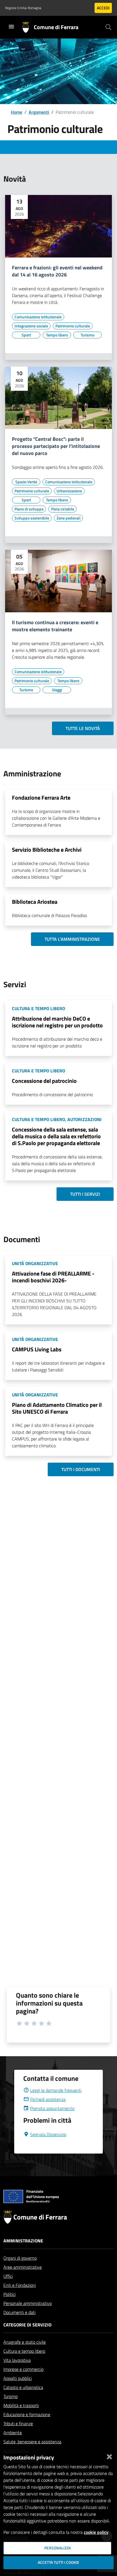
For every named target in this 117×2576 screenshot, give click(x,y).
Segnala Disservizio (48, 2134)
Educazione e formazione (27, 2414)
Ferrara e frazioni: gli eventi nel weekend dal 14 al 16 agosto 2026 (57, 271)
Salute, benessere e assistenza (32, 2442)
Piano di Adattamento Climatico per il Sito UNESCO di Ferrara (57, 1408)
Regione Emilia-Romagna (23, 8)
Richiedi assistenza (48, 2099)
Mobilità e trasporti (21, 2405)
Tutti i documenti (81, 1469)
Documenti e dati (19, 2312)
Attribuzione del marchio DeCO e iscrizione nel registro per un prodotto (57, 1022)
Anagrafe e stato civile (25, 2342)
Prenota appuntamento (52, 2108)
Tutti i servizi (85, 1194)
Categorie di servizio (27, 2325)
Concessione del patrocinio (44, 1081)
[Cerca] (108, 27)
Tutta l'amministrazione (72, 939)
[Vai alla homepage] (28, 27)
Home (16, 112)
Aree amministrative (23, 2267)
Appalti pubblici (18, 2378)
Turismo (11, 2396)
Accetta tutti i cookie (58, 2562)
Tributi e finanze (18, 2423)
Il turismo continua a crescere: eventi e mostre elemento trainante (55, 626)
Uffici (8, 2276)
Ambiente (13, 2433)
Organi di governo (20, 2258)
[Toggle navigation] (11, 27)
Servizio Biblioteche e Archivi (47, 850)
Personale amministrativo (28, 2303)
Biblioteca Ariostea (35, 902)
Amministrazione (23, 2241)
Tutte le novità (83, 728)
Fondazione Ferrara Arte (41, 798)
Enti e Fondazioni (20, 2285)
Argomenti (39, 112)
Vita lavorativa (17, 2360)
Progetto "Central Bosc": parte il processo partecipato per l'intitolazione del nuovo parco (56, 446)
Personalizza (58, 2548)
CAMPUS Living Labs (37, 1349)
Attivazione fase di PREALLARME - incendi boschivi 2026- (53, 1277)
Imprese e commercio (23, 2369)
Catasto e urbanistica (23, 2387)
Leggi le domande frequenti (56, 2090)
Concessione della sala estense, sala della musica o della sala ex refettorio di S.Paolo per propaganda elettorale (56, 1136)
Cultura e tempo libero (24, 2351)
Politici (10, 2294)
